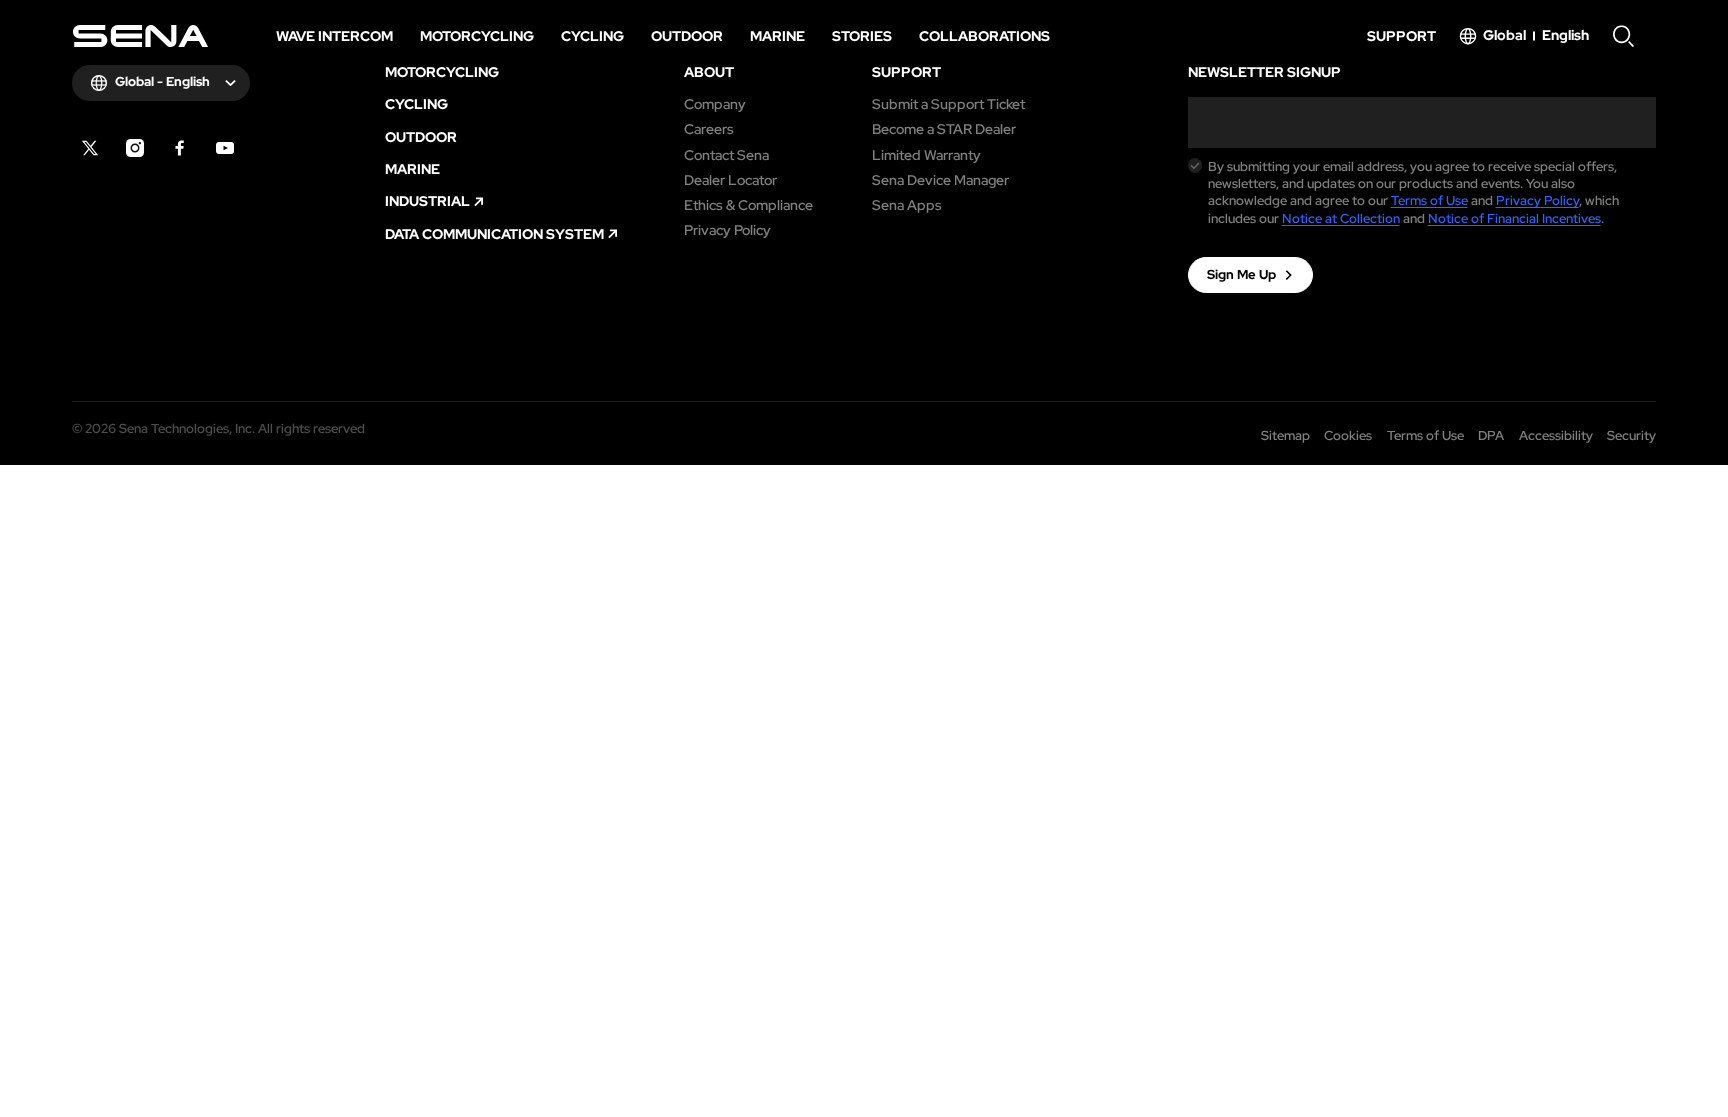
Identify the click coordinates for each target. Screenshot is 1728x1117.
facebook (180, 148)
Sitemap (1285, 435)
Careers (709, 129)
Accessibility (1556, 435)
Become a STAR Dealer (944, 129)
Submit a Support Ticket (948, 104)
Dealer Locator (730, 180)
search (1624, 36)
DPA (1491, 435)
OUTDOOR (421, 137)
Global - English (162, 81)
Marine (412, 169)
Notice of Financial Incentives (1514, 218)
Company (715, 104)
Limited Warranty (926, 155)
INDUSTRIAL (427, 201)
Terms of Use (1429, 200)
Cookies (1348, 435)
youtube (225, 148)
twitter (90, 148)
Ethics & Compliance (748, 205)
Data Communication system (494, 234)
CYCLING (416, 104)
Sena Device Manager (940, 180)
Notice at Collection (1341, 218)
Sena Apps (907, 205)
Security (1631, 435)
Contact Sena (726, 155)
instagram (135, 148)
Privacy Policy (727, 230)
